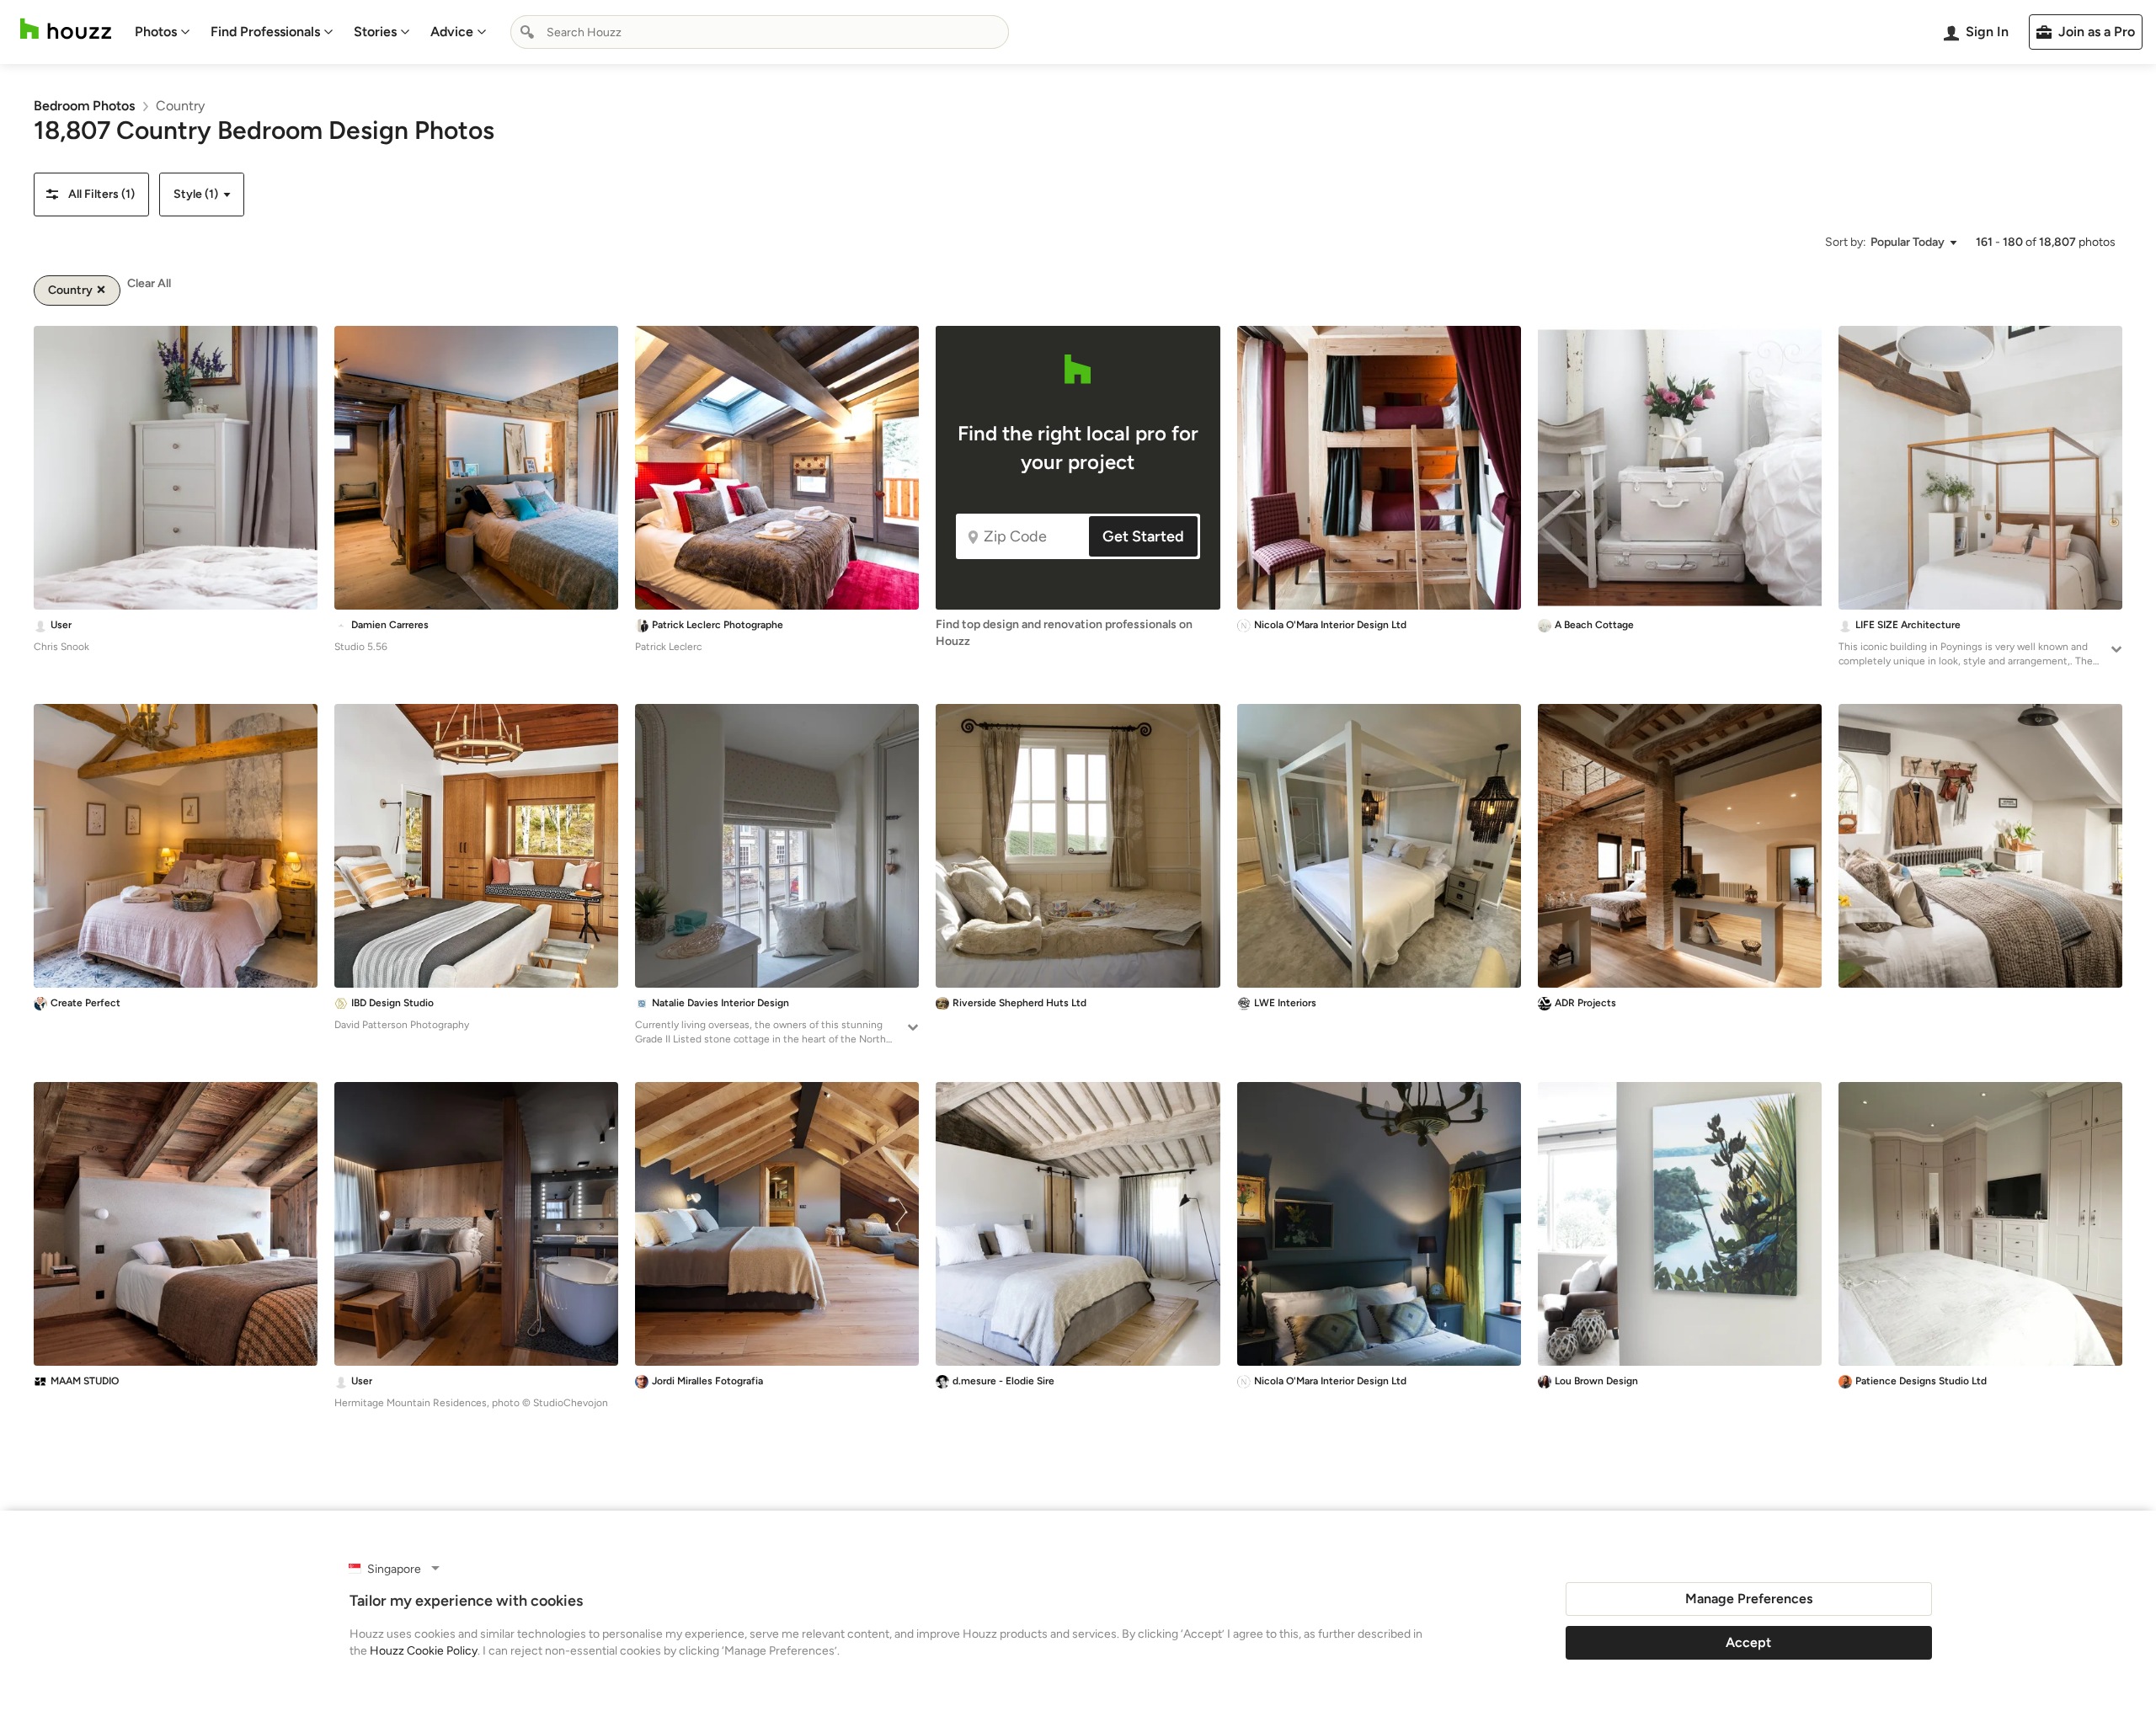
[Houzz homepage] (66, 29)
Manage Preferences (1749, 1599)
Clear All (149, 283)
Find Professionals (265, 32)
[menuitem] (163, 32)
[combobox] (760, 32)
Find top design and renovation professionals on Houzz (1064, 633)
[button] (91, 195)
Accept (1748, 1642)
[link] (84, 106)
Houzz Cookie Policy (424, 1651)
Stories (375, 32)
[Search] (527, 32)
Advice (452, 32)
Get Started (1143, 536)
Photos (156, 32)
